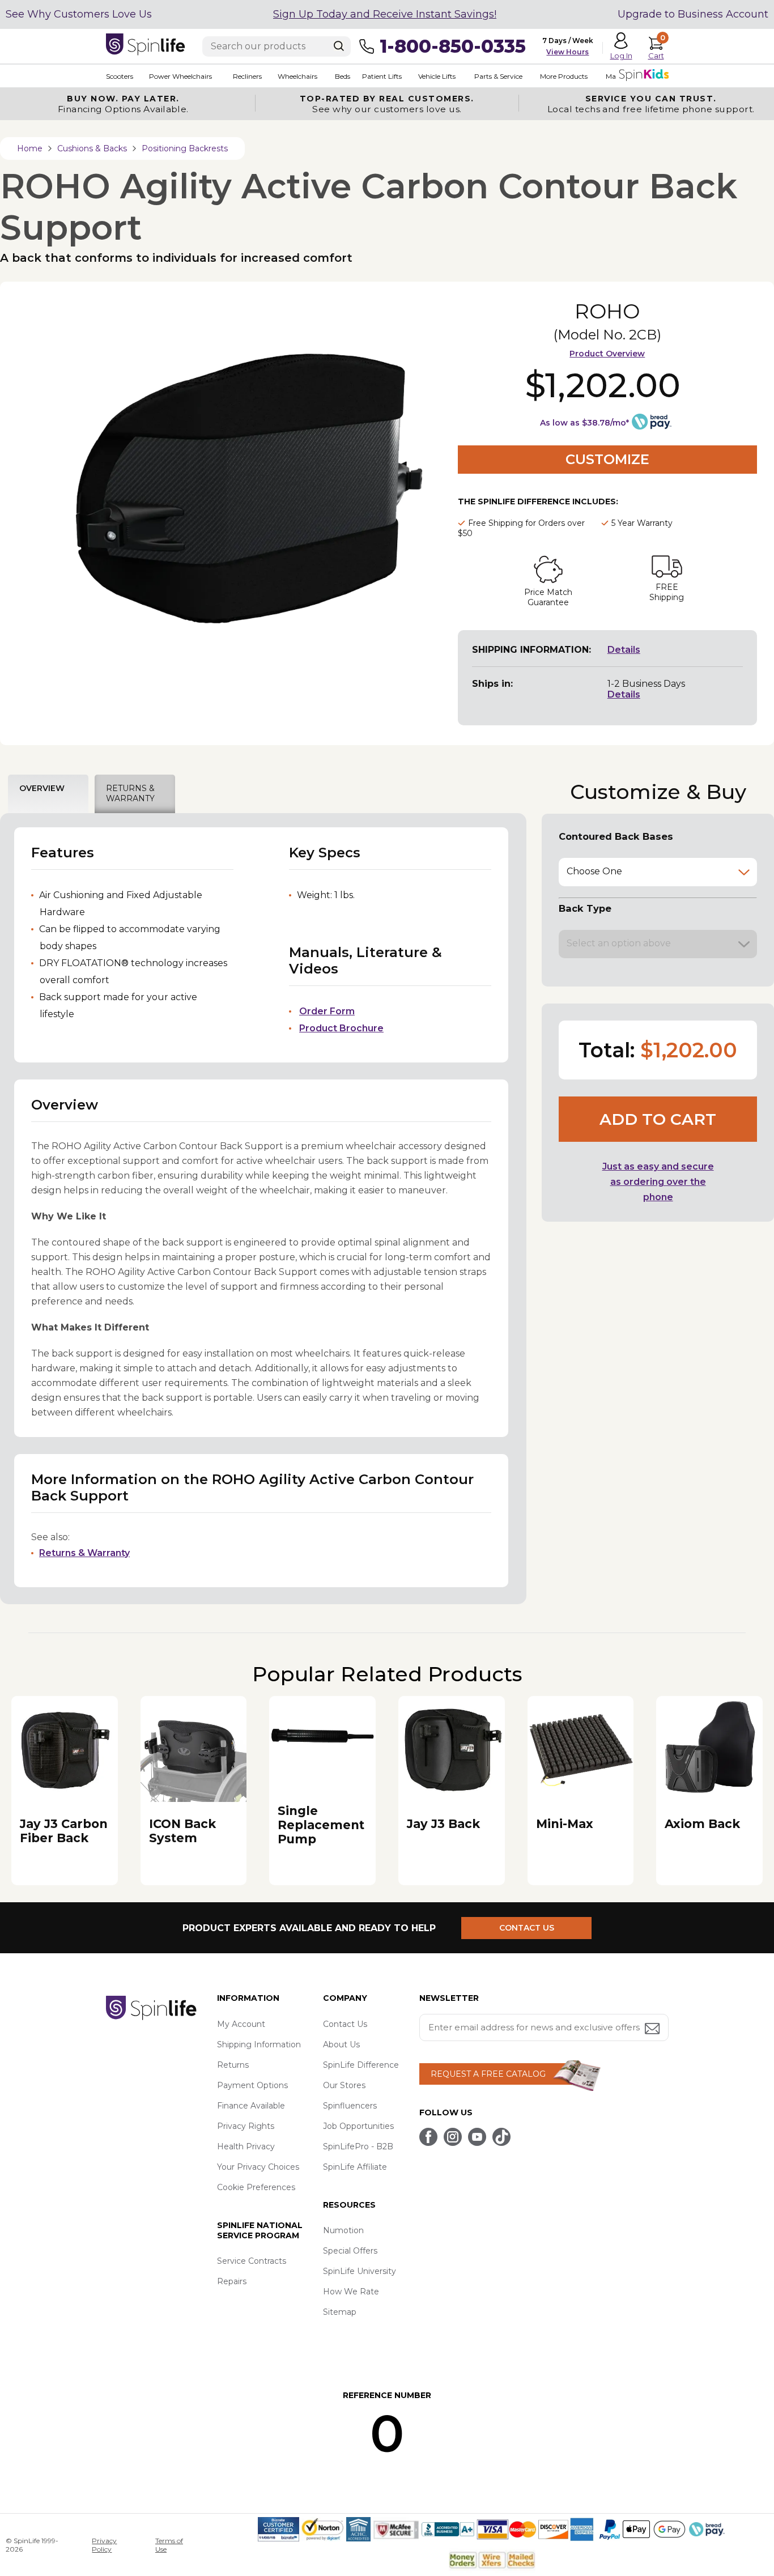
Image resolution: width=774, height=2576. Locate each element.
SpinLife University (360, 2271)
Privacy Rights (246, 2126)
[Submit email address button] (653, 2029)
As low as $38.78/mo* (584, 423)
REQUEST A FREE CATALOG (488, 2074)
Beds (343, 76)
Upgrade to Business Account (693, 14)
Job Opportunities (358, 2126)
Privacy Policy (104, 2545)
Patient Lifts (382, 76)
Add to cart (658, 1119)
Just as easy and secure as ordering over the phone (658, 1182)
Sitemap (340, 2312)
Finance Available (251, 2106)
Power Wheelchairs (180, 76)
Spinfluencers (350, 2106)
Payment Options (252, 2085)
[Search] (339, 46)
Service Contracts (252, 2261)
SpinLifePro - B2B (358, 2146)
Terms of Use (169, 2545)
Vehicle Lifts (437, 76)
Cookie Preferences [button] (256, 2187)
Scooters (120, 76)
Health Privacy (246, 2146)
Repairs (232, 2281)
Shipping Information (259, 2044)
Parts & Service (498, 76)
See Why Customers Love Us (79, 14)
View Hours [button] (567, 52)
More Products (564, 76)
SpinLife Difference (361, 2065)
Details (624, 650)
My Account (241, 2024)
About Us (341, 2044)
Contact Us (345, 2024)
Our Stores (344, 2085)
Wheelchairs (297, 76)
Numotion (343, 2230)
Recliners (247, 76)
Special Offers (350, 2251)
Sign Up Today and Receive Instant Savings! (385, 14)
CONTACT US (527, 1928)
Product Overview (607, 354)
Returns (233, 2065)
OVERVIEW (42, 788)
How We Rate (351, 2292)
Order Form (327, 1011)
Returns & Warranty (84, 1553)
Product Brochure (341, 1028)
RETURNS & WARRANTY (130, 793)
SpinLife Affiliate (355, 2167)
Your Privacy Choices (258, 2167)
